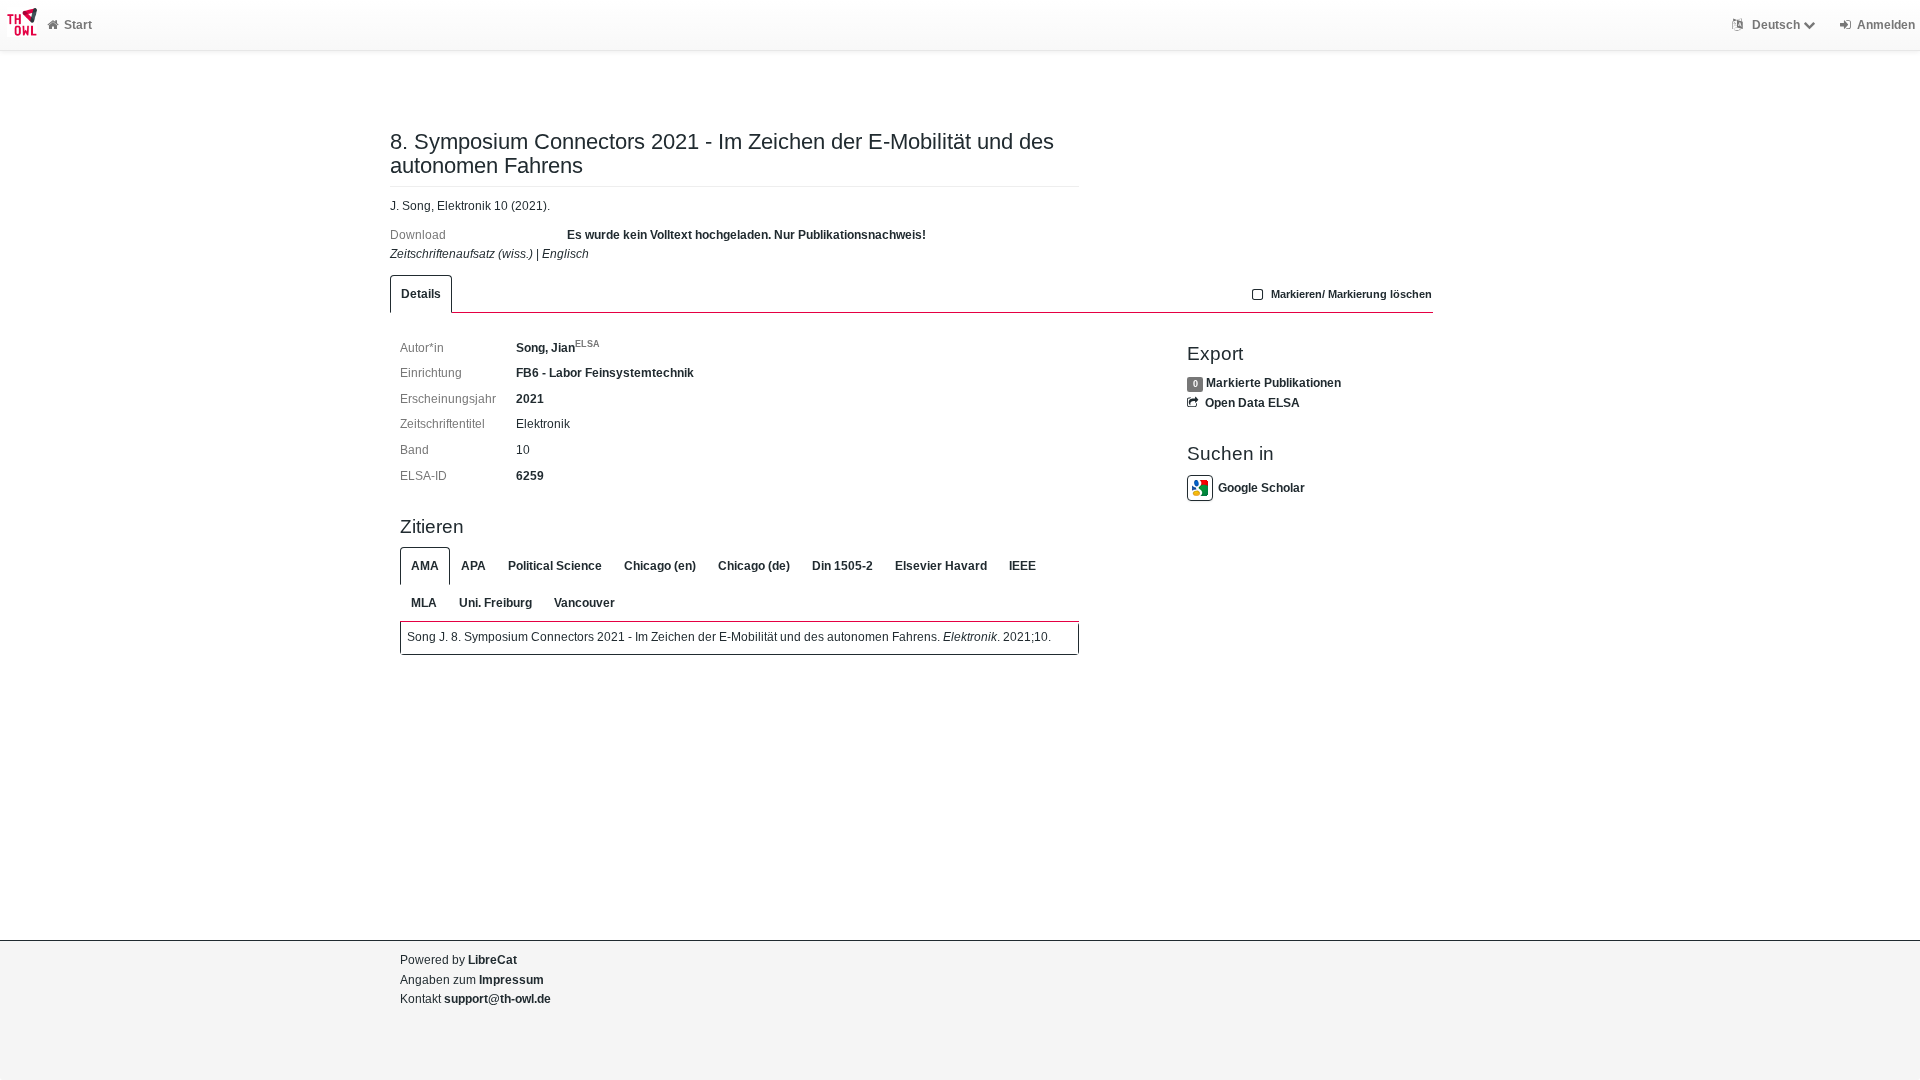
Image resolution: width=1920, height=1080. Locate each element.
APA (473, 566)
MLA (424, 603)
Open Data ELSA (1252, 403)
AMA (425, 566)
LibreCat (492, 960)
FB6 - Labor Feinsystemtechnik (605, 373)
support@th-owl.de (497, 999)
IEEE (1022, 566)
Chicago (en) (660, 566)
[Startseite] (18, 25)
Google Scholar (1261, 488)
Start (78, 25)
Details (421, 294)
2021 (530, 399)
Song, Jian (558, 348)
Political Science (555, 566)
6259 (530, 476)
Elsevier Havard (941, 566)
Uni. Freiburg (495, 603)
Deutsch (1776, 25)
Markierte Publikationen (1273, 383)
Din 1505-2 (842, 566)
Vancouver (584, 603)
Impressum (511, 980)
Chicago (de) (754, 566)
